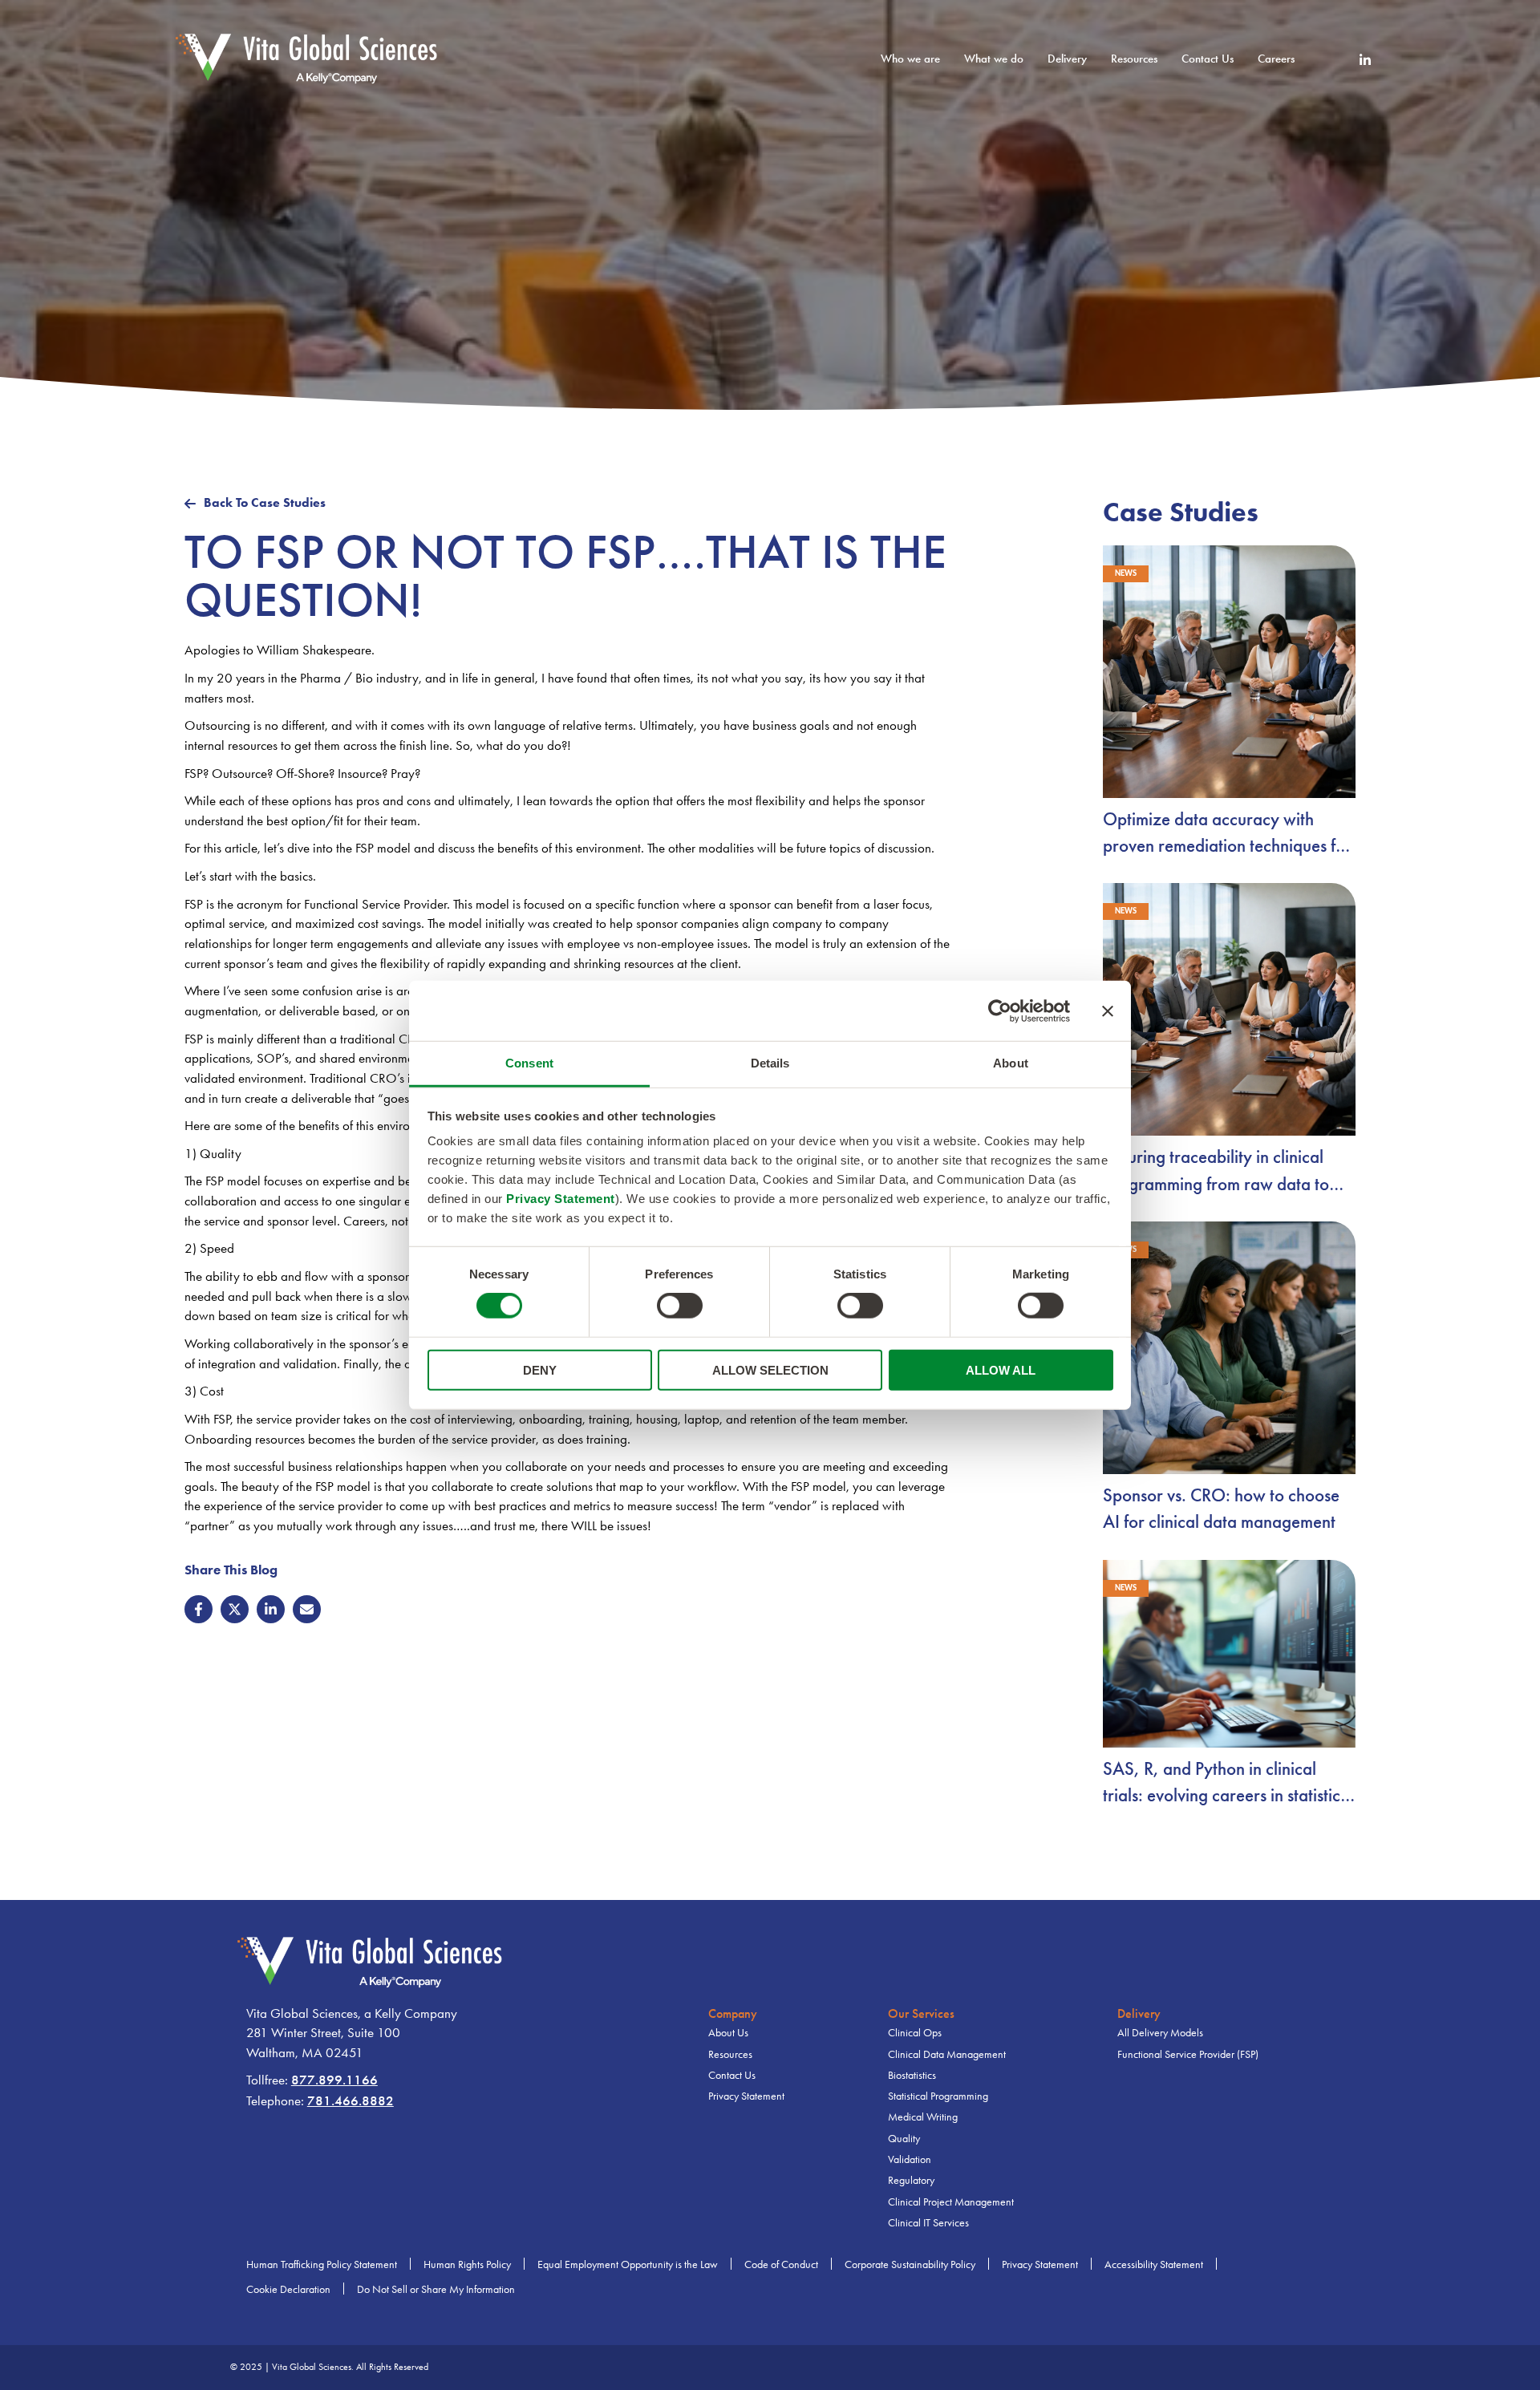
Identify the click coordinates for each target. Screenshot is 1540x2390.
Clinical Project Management (951, 2202)
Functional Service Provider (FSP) (1188, 2054)
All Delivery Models (1160, 2033)
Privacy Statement (561, 1199)
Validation (910, 2159)
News (1126, 574)
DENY (540, 1370)
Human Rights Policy (467, 2264)
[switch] (680, 1306)
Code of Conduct (781, 2264)
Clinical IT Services (928, 2223)
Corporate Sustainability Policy (910, 2264)
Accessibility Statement (1154, 2264)
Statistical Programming (938, 2096)
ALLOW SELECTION (770, 1370)
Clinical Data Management (947, 2054)
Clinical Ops (915, 2033)
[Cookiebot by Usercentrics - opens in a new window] (1000, 1011)
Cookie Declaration (288, 2289)
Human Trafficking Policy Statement (322, 2264)
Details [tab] (770, 1063)
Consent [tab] (529, 1063)
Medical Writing (923, 2117)
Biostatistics (912, 2075)
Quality (904, 2139)
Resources (730, 2054)
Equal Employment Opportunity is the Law (628, 2264)
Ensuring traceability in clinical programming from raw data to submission (1216, 1171)
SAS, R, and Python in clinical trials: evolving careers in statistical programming (1228, 1783)
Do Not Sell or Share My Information (436, 2289)
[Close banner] (1108, 1011)
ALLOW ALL (1001, 1370)
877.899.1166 (334, 2080)
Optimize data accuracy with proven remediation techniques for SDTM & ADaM (1227, 834)
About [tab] (1011, 1063)
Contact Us (1208, 59)
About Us (728, 2033)
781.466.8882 (351, 2101)
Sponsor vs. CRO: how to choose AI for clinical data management (1221, 1508)
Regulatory (911, 2180)
